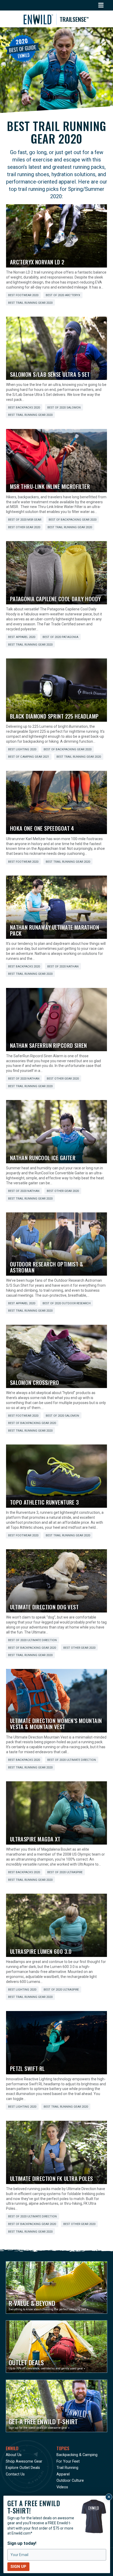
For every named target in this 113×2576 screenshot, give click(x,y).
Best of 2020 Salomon (64, 408)
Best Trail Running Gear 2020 (30, 303)
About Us (14, 2455)
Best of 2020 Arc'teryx (63, 295)
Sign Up (18, 2567)
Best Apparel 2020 (22, 637)
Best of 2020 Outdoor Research (67, 1303)
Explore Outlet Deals (23, 2468)
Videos (62, 2487)
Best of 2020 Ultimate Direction (32, 1640)
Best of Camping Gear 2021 (29, 757)
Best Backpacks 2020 (24, 408)
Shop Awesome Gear (24, 2461)
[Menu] (101, 5)
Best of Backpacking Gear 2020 (73, 520)
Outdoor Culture (70, 2481)
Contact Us (15, 2474)
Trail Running (67, 2468)
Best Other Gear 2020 (24, 527)
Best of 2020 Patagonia (60, 637)
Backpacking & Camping (77, 2455)
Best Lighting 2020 (22, 749)
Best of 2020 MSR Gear (25, 520)
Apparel (63, 2474)
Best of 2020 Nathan (63, 967)
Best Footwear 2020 (23, 295)
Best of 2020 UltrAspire (65, 1872)
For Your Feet (68, 2461)
